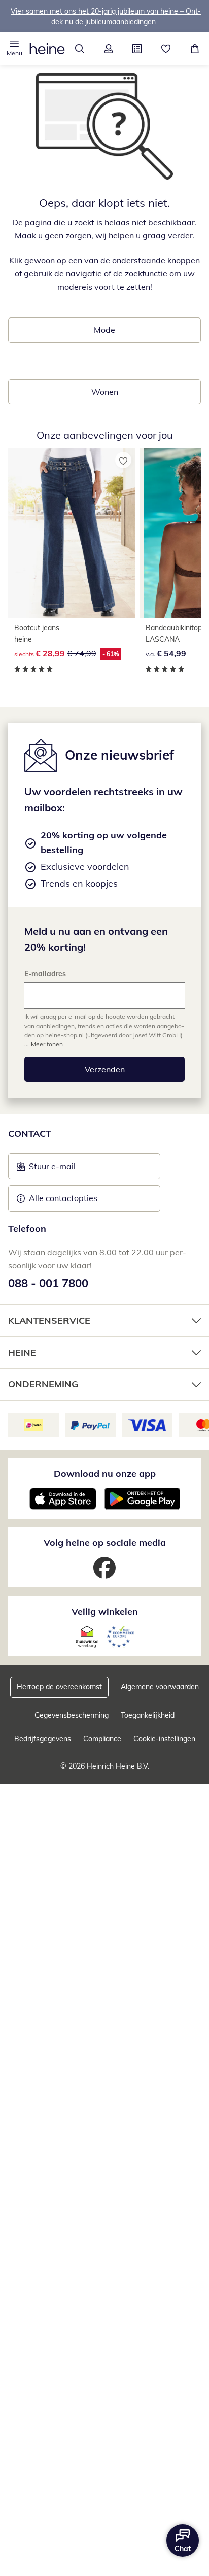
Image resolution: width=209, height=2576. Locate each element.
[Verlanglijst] (166, 49)
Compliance (102, 1739)
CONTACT (30, 1133)
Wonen (105, 392)
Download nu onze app (105, 1474)
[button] (14, 49)
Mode (104, 330)
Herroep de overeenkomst (59, 1687)
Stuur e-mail (52, 1169)
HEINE (22, 1352)
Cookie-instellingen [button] (164, 1739)
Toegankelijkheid (148, 1715)
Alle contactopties (63, 1198)
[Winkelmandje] (195, 49)
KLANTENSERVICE (49, 1320)
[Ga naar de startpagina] (47, 49)
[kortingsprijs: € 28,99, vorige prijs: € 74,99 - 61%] (72, 533)
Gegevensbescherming (72, 1715)
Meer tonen (47, 1044)
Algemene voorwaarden (160, 1687)
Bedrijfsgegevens (43, 1739)
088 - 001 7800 (48, 1283)
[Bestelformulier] (137, 49)
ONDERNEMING (43, 1384)
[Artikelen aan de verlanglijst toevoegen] (123, 460)
